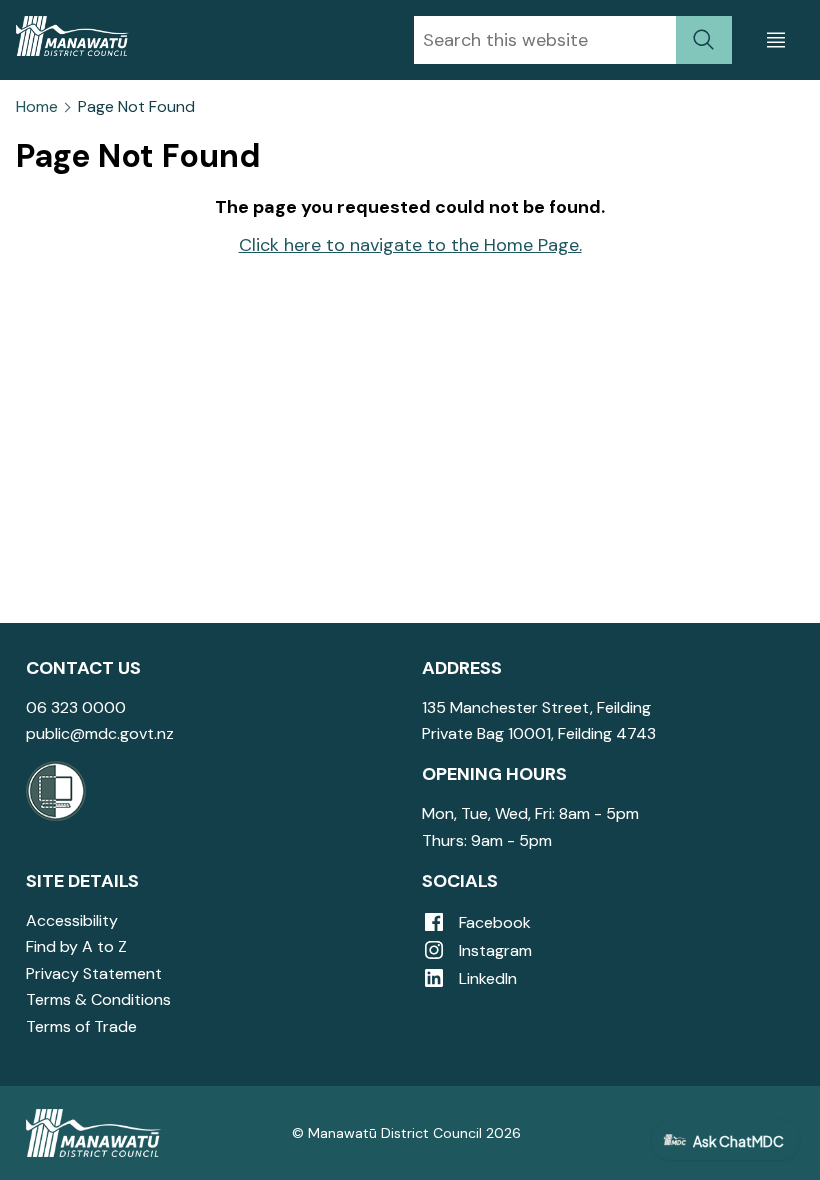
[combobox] (545, 40)
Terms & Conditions (98, 999)
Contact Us (83, 668)
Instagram (493, 950)
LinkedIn (486, 978)
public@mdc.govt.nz (100, 733)
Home (37, 107)
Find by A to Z (76, 946)
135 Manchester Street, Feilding (536, 707)
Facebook (493, 922)
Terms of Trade (81, 1026)
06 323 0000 (76, 707)
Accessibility (72, 920)
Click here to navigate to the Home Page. (410, 245)
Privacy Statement (94, 973)
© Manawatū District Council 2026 (406, 1133)
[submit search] (704, 40)
